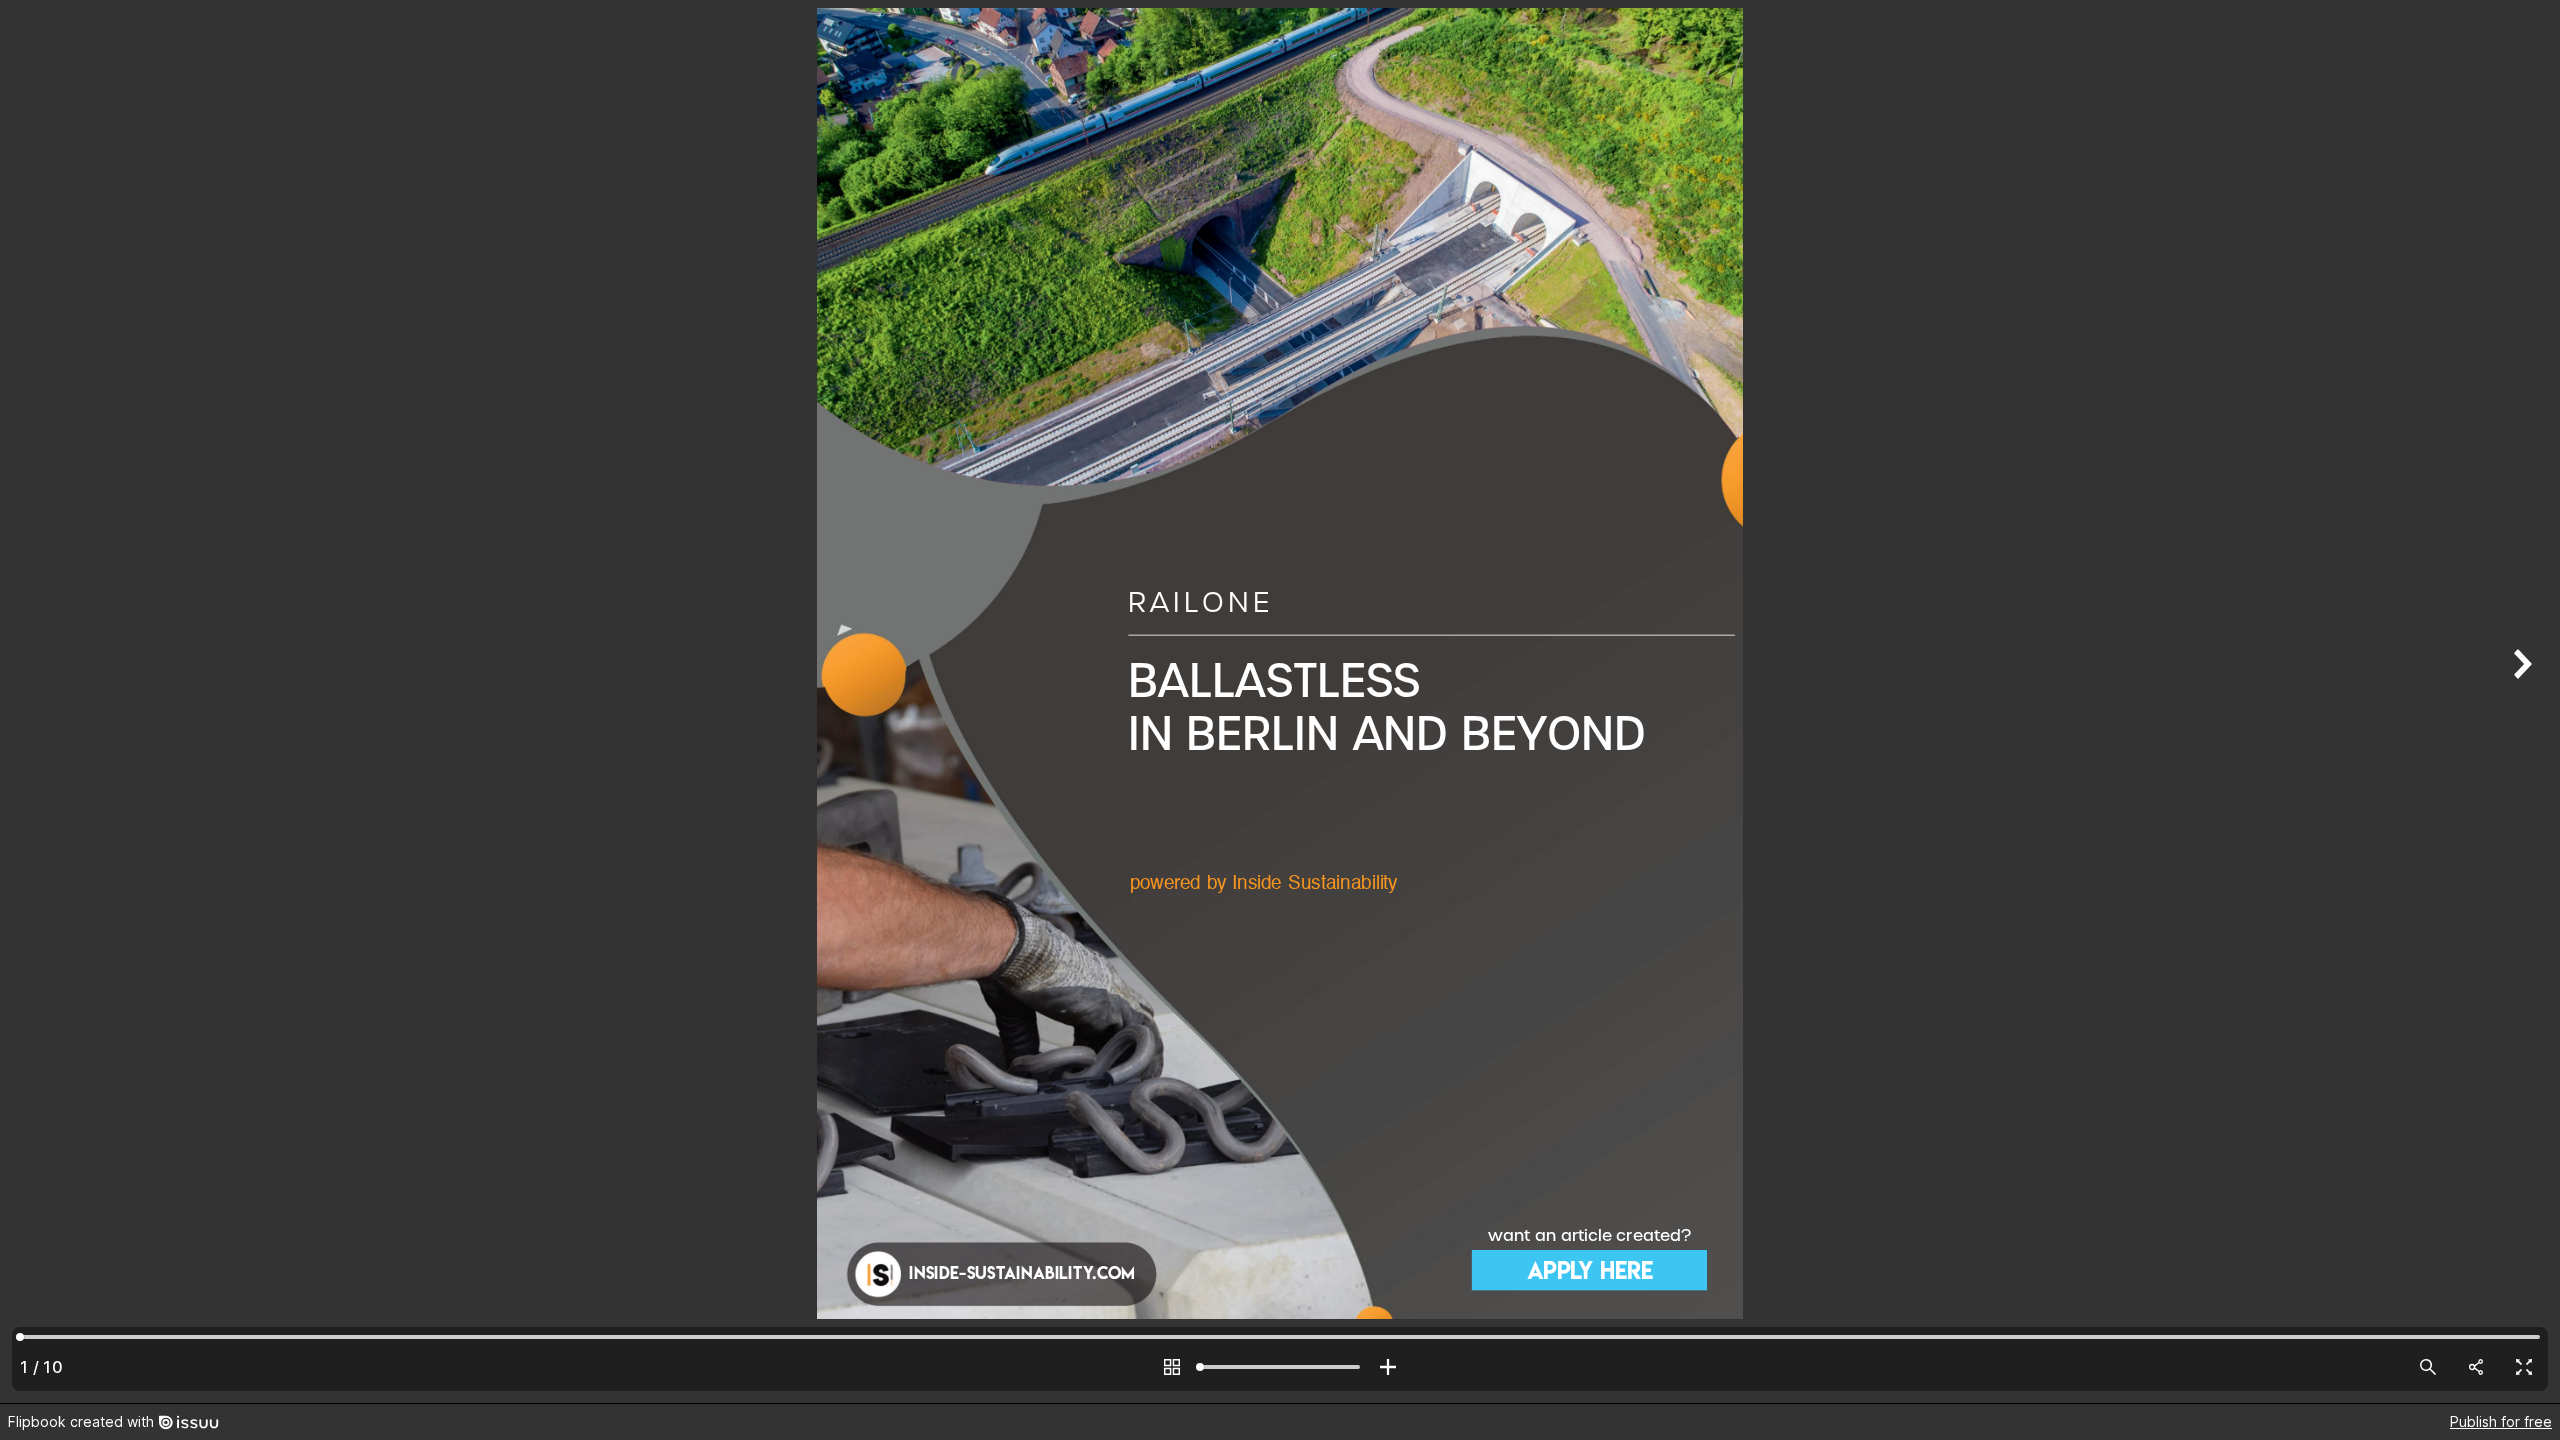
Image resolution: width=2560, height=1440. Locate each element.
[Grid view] (1172, 1367)
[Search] (2428, 1367)
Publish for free (2501, 1421)
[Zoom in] (1388, 1367)
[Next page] (2520, 701)
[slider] (1280, 1367)
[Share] (2476, 1367)
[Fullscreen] (2524, 1367)
